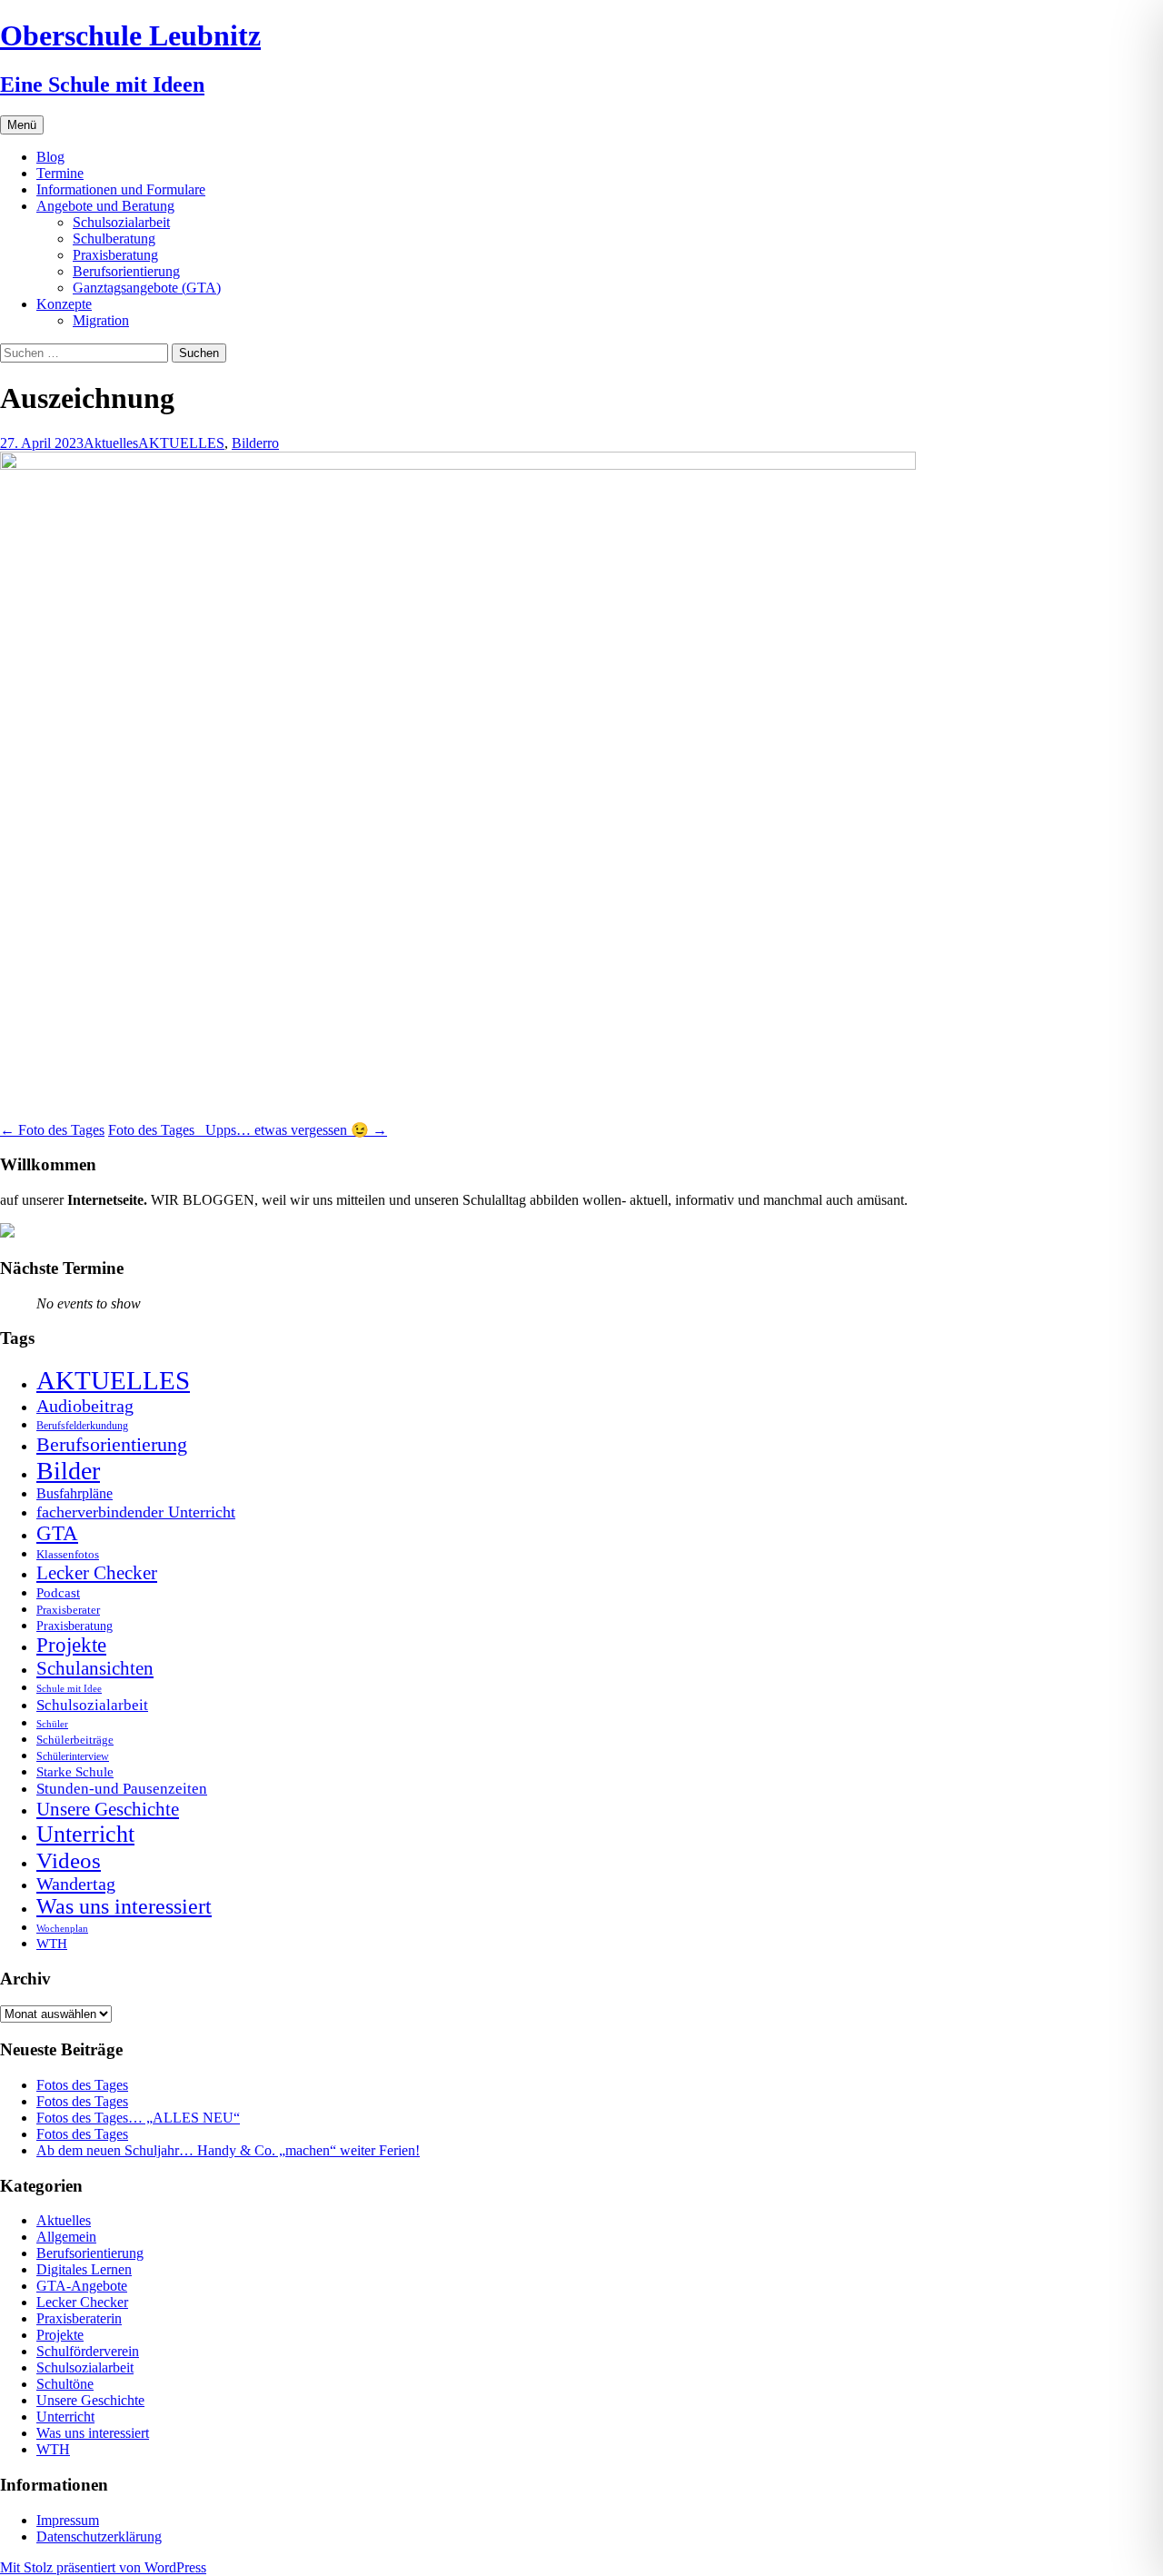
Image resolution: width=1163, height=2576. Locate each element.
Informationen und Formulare (121, 189)
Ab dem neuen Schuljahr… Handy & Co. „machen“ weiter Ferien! (228, 2150)
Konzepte (64, 304)
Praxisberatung (115, 255)
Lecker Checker (97, 1573)
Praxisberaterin (79, 2318)
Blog (50, 157)
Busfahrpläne (75, 1494)
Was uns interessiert (124, 1906)
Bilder (249, 443)
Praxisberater (68, 1610)
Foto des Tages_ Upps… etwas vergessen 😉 (248, 1130)
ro (273, 443)
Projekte (71, 1645)
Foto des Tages (52, 1130)
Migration (101, 320)
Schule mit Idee (69, 1689)
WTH (52, 1943)
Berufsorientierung (126, 271)
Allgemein (66, 2237)
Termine (60, 173)
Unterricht (85, 1834)
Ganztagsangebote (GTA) (147, 288)
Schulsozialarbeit (121, 222)
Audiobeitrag (85, 1406)
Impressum (68, 2520)
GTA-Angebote (82, 2286)
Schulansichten (95, 1668)
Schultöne (65, 2384)
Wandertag (76, 1884)
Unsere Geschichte (108, 1809)
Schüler (52, 1724)
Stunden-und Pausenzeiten (122, 1789)
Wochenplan (62, 1929)
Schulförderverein (88, 2351)
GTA (57, 1533)
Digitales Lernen (84, 2269)
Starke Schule (75, 1771)
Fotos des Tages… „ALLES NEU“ (138, 2118)
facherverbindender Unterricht (136, 1512)
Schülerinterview (73, 1757)
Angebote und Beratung (105, 206)
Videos (69, 1860)
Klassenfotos (68, 1554)
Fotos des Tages (82, 2085)
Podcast (58, 1592)
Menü (22, 125)
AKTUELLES (181, 443)
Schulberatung (114, 239)
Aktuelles (111, 443)
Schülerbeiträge (75, 1740)
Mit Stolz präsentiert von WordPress (103, 2567)
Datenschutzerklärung (99, 2536)
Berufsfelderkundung (82, 1426)
